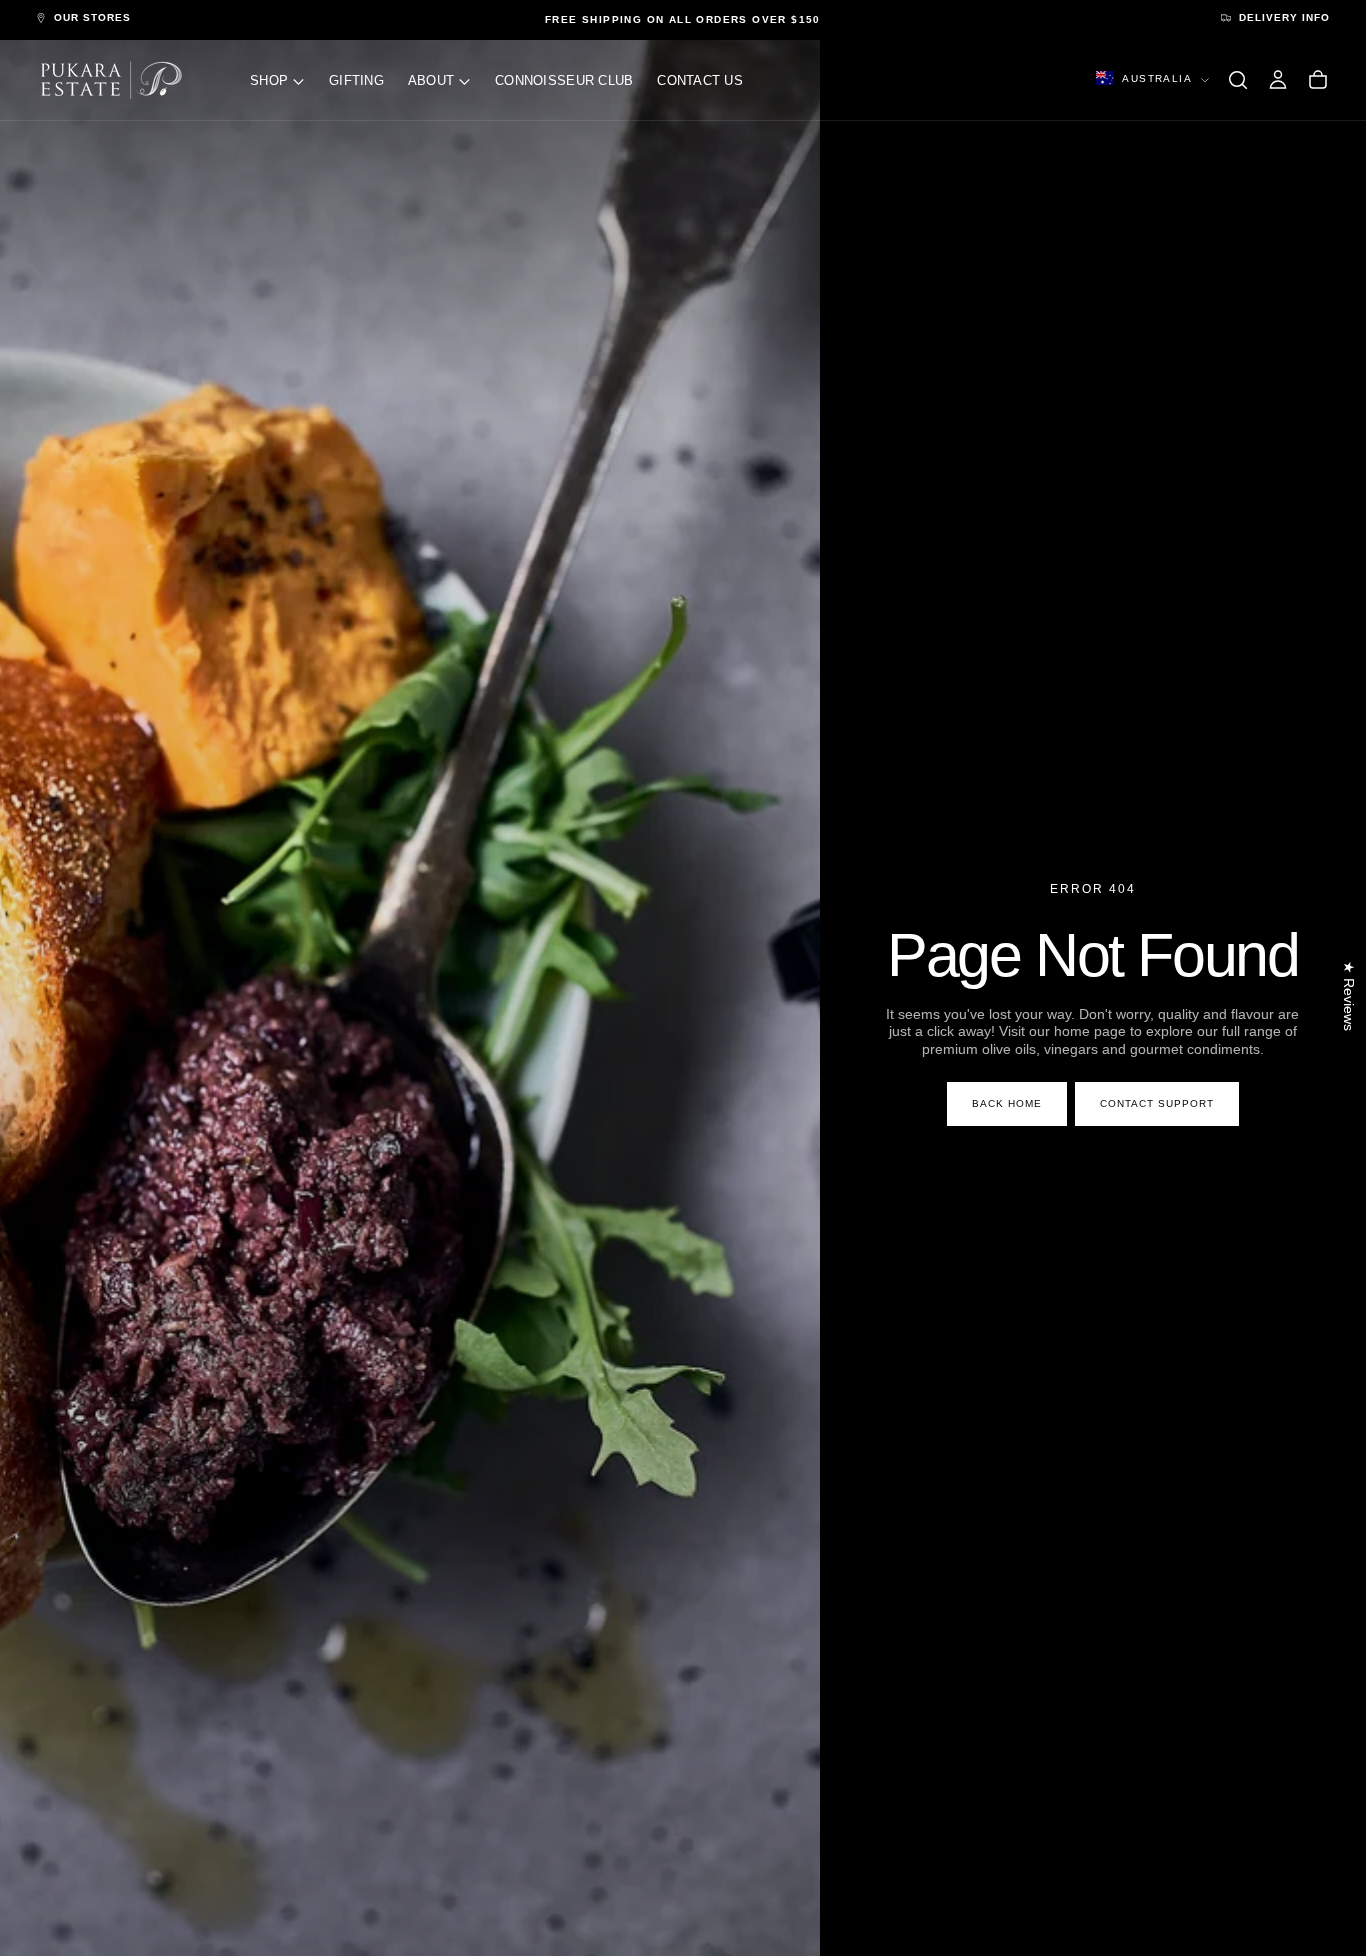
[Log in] (1278, 80)
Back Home (1007, 1103)
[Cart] (1318, 80)
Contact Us (700, 80)
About (431, 80)
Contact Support (1157, 1103)
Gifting (356, 80)
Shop (269, 80)
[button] (1238, 80)
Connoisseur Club (564, 80)
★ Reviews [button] (1349, 996)
